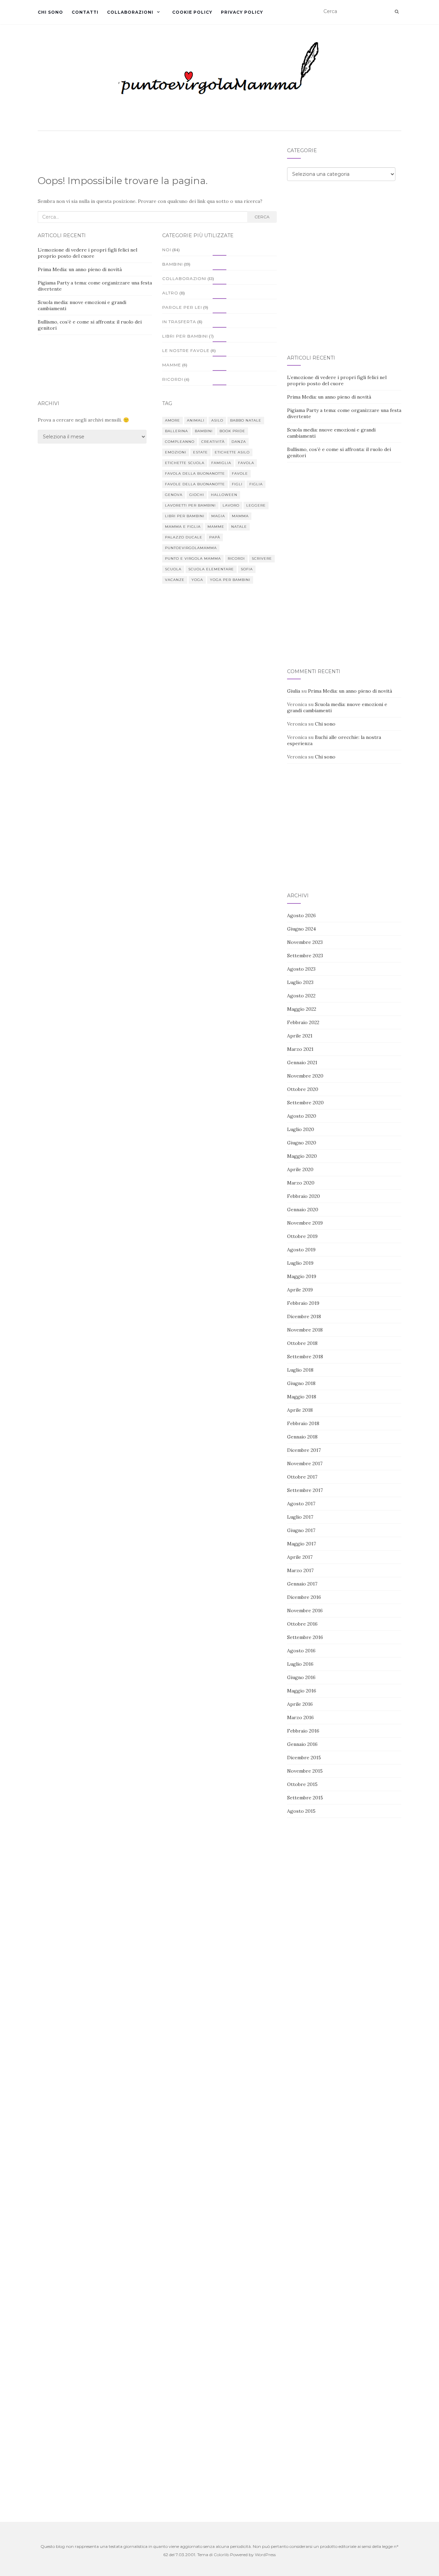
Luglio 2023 (300, 982)
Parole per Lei (182, 307)
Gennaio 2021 (302, 1062)
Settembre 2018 (305, 1357)
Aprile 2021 (300, 1036)
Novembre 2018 (305, 1330)
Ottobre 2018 (302, 1343)
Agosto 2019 (301, 1250)
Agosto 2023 (301, 969)
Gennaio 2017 (302, 1584)
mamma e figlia (183, 527)
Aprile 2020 (300, 1169)
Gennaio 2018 (302, 1437)
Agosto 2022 (301, 996)
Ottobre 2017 (302, 1477)
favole (240, 473)
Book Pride (232, 431)
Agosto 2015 (301, 1811)
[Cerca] (397, 12)
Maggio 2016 (302, 1691)
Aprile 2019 (300, 1290)
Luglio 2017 (300, 1517)
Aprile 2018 (300, 1410)
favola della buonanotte (195, 473)
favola (246, 463)
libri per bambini (185, 516)
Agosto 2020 (302, 1116)
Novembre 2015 (305, 1771)
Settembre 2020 (305, 1103)
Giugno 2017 (301, 1530)
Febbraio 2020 (304, 1196)
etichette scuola (185, 463)
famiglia (221, 463)
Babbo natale (246, 420)
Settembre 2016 (305, 1637)
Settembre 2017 (305, 1490)
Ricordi (173, 379)
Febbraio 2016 (303, 1731)
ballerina (176, 431)
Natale (239, 527)
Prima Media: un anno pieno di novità (80, 269)
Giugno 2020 (302, 1143)
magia (218, 516)
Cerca (262, 217)
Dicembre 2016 (304, 1597)
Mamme (172, 365)
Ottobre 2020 (303, 1089)
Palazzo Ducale (184, 537)
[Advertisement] (344, 241)
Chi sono (50, 12)
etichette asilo (232, 452)
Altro (170, 293)
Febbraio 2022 (303, 1022)
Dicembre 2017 (304, 1450)
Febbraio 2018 (303, 1423)
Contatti (85, 12)
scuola (173, 569)
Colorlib (221, 2555)
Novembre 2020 (305, 1076)
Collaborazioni (130, 12)
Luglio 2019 (300, 1263)
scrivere (262, 558)
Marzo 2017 (300, 1570)
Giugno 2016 (301, 1677)
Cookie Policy (192, 12)
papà (215, 537)
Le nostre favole (186, 350)
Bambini (173, 264)
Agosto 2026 (301, 915)
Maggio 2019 (302, 1276)
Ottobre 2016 (302, 1624)
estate (200, 452)
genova (174, 495)
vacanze (175, 580)
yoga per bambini (230, 580)
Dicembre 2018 (304, 1316)
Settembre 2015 (305, 1798)
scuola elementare (211, 569)
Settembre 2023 (305, 956)
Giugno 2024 (301, 929)
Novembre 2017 (305, 1463)
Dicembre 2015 (304, 1758)
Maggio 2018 (302, 1397)
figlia (256, 484)
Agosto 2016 (301, 1651)
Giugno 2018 (301, 1383)
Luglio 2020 (301, 1129)
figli (237, 484)
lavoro (231, 505)
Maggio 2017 (301, 1544)
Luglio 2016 (300, 1664)
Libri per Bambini (185, 336)
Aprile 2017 (300, 1557)
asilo (217, 420)
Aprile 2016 (300, 1704)
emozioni (176, 452)
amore (173, 420)
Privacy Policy (242, 12)
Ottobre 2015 (302, 1784)
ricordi (236, 558)
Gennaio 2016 (302, 1744)
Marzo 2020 (301, 1183)
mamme (216, 527)
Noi (167, 250)
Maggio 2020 (302, 1156)
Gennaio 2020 (303, 1210)
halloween (224, 495)
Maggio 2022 (302, 1009)
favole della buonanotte (195, 484)
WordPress (265, 2555)
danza (239, 442)
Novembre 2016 (305, 1611)
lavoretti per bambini (190, 505)
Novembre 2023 (305, 942)
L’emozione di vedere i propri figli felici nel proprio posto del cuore (87, 253)
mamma (240, 516)
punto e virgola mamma (193, 558)
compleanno (180, 442)
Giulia (294, 691)
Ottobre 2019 (302, 1236)
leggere (256, 505)
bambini (204, 431)
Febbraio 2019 (303, 1303)
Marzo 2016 (300, 1717)
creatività (213, 442)
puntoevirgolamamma (191, 548)
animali (196, 420)
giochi (197, 495)
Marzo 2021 (300, 1049)
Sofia (247, 569)
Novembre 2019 (305, 1223)
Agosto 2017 (301, 1504)
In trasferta (179, 322)
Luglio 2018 (300, 1370)
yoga (197, 580)
